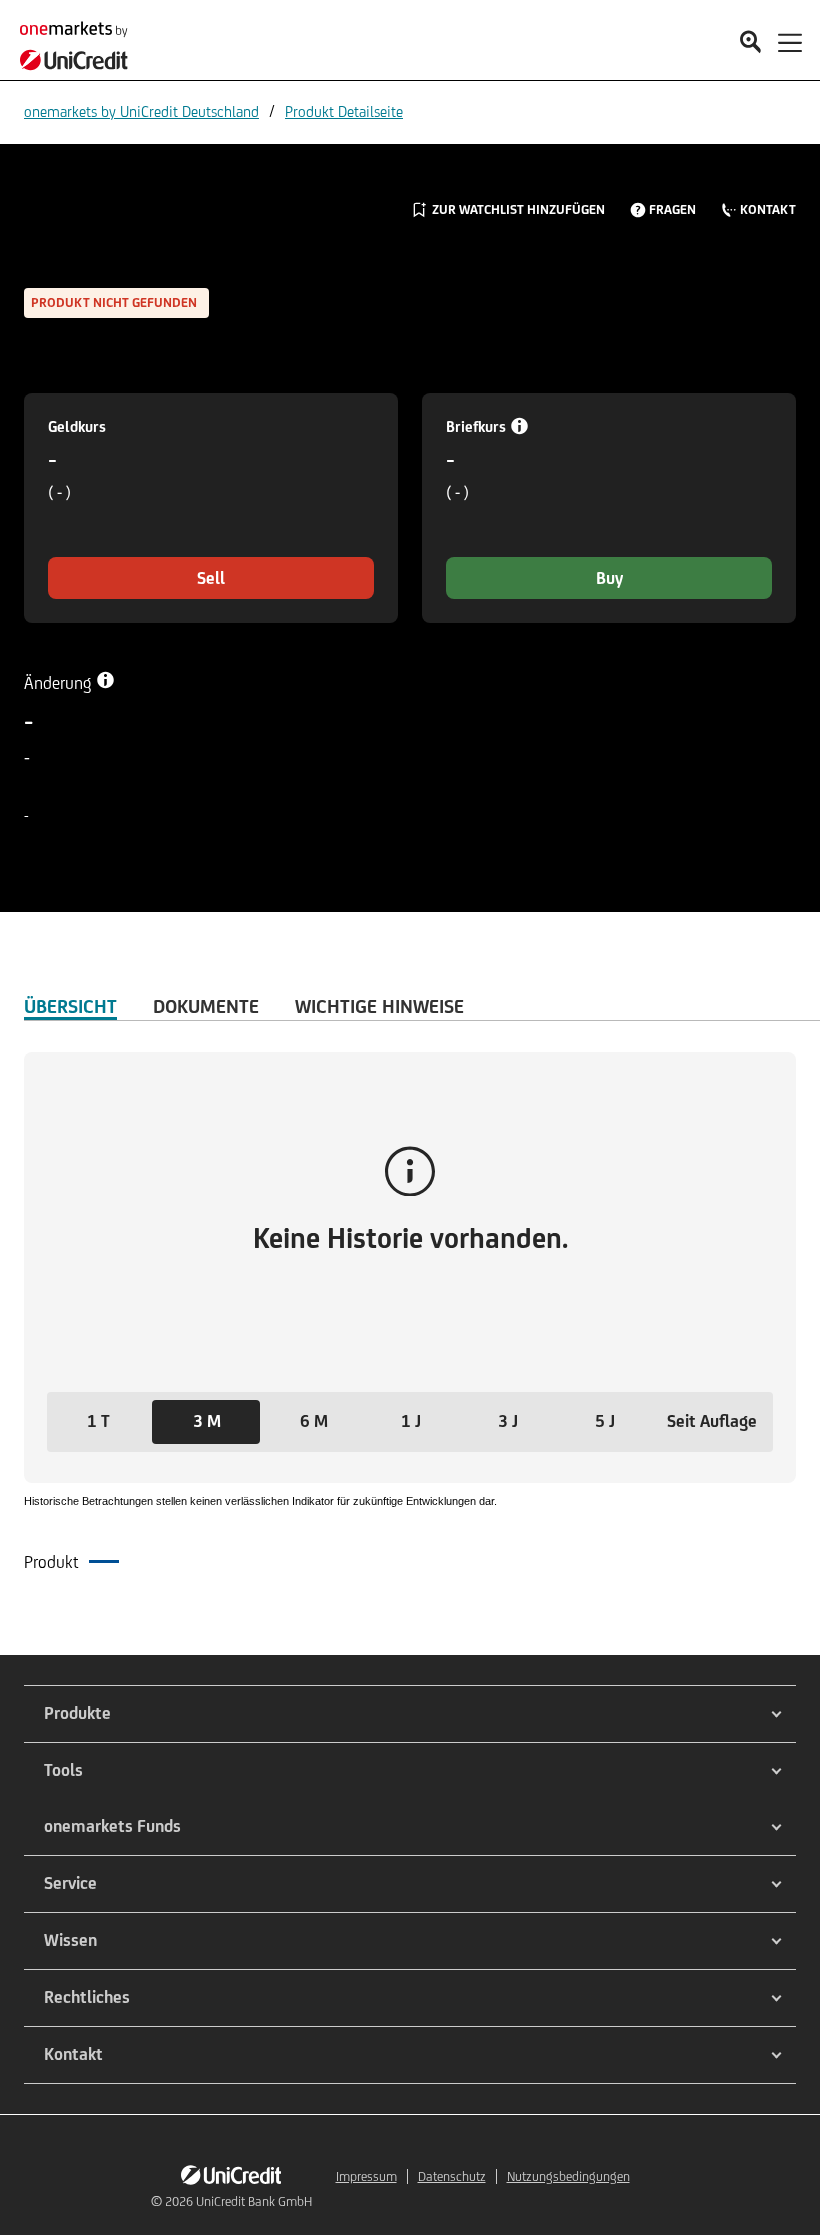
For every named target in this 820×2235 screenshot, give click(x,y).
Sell (211, 578)
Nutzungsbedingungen (568, 2176)
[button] (98, 1422)
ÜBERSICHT (70, 1006)
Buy (609, 578)
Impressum (366, 2176)
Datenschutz (452, 2176)
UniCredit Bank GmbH (254, 2201)
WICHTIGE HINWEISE (379, 1006)
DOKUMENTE (206, 1006)
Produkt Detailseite (344, 111)
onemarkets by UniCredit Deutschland (141, 111)
